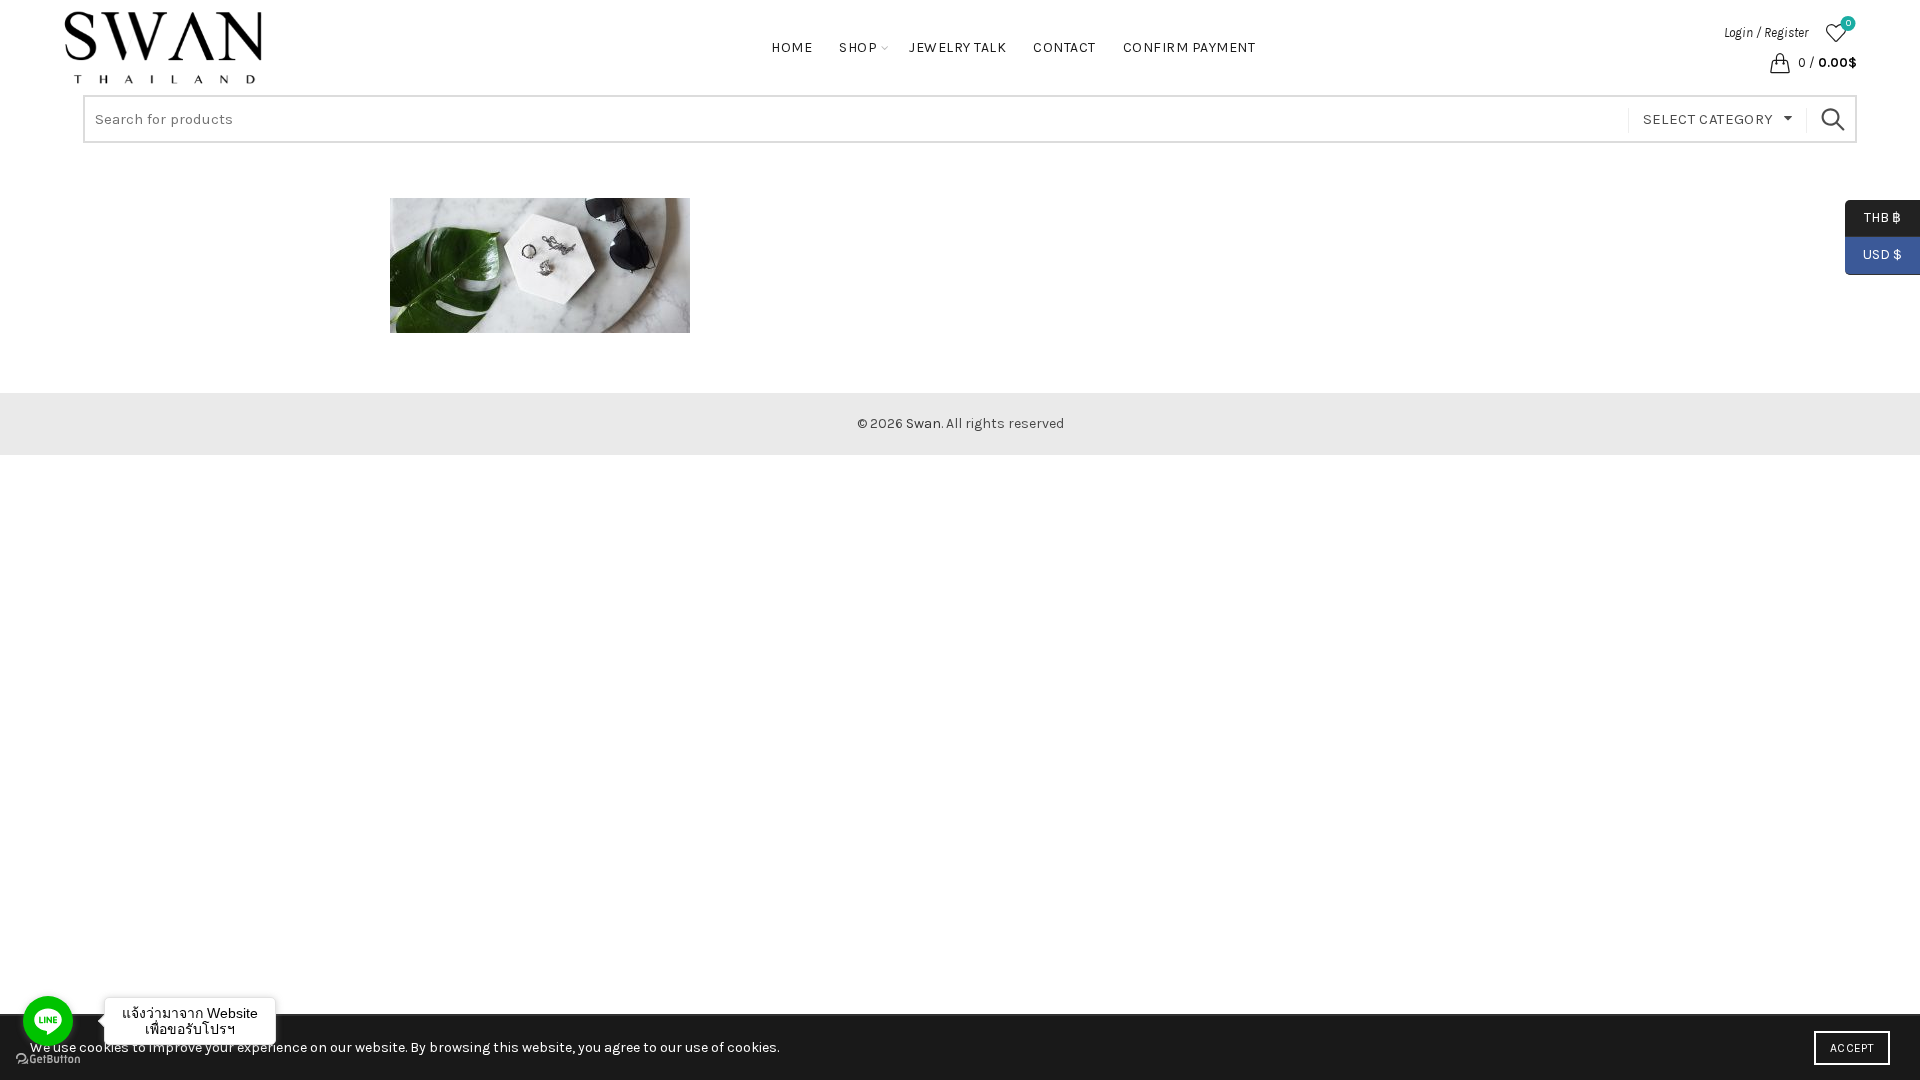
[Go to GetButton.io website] (48, 1059)
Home (791, 47)
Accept (1852, 1048)
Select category (1708, 119)
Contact (1064, 47)
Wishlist (1848, 23)
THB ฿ (1873, 216)
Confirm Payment (1189, 47)
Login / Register (1766, 32)
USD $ (1882, 254)
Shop (858, 47)
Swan (923, 423)
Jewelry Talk (957, 47)
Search (1832, 119)
